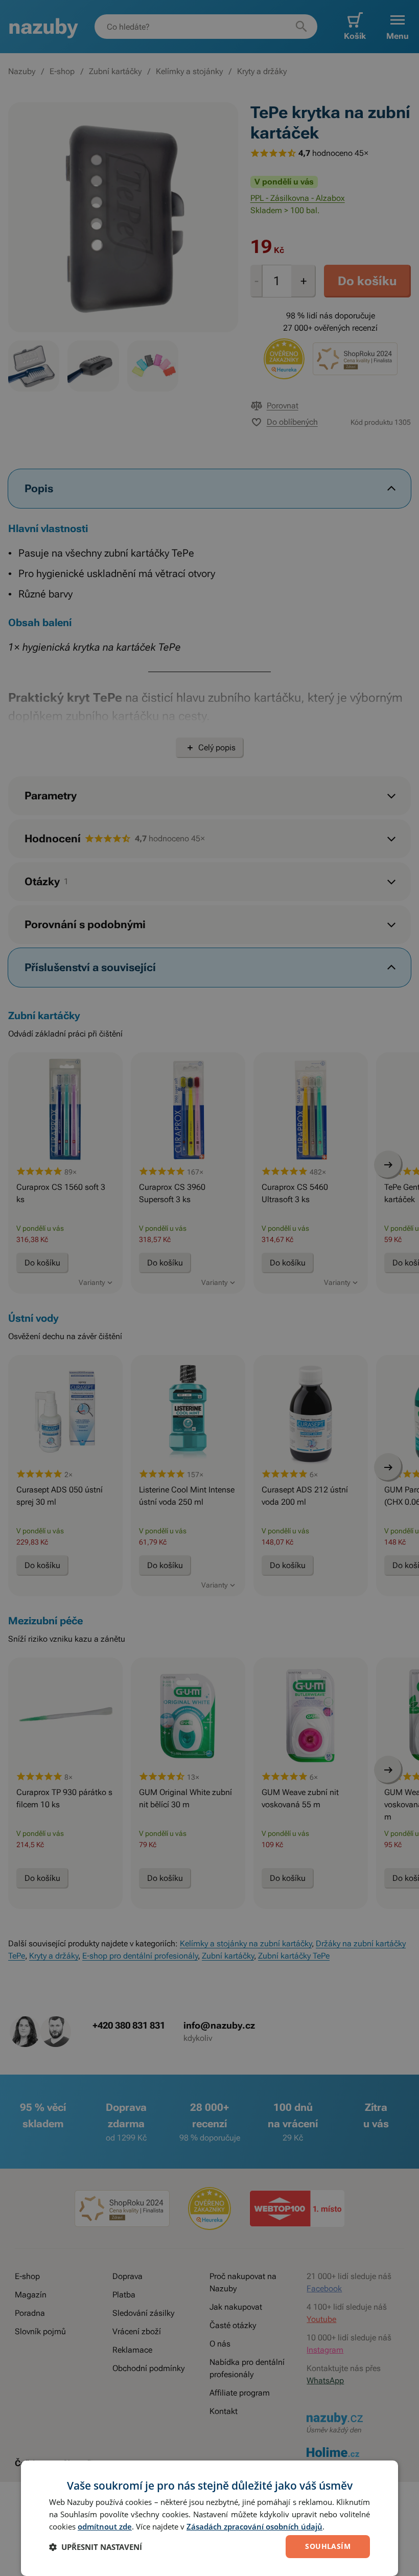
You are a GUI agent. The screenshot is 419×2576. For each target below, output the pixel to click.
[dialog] (209, 2518)
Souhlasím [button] (328, 2546)
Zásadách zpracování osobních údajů (254, 2526)
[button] (96, 2547)
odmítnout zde (105, 2526)
